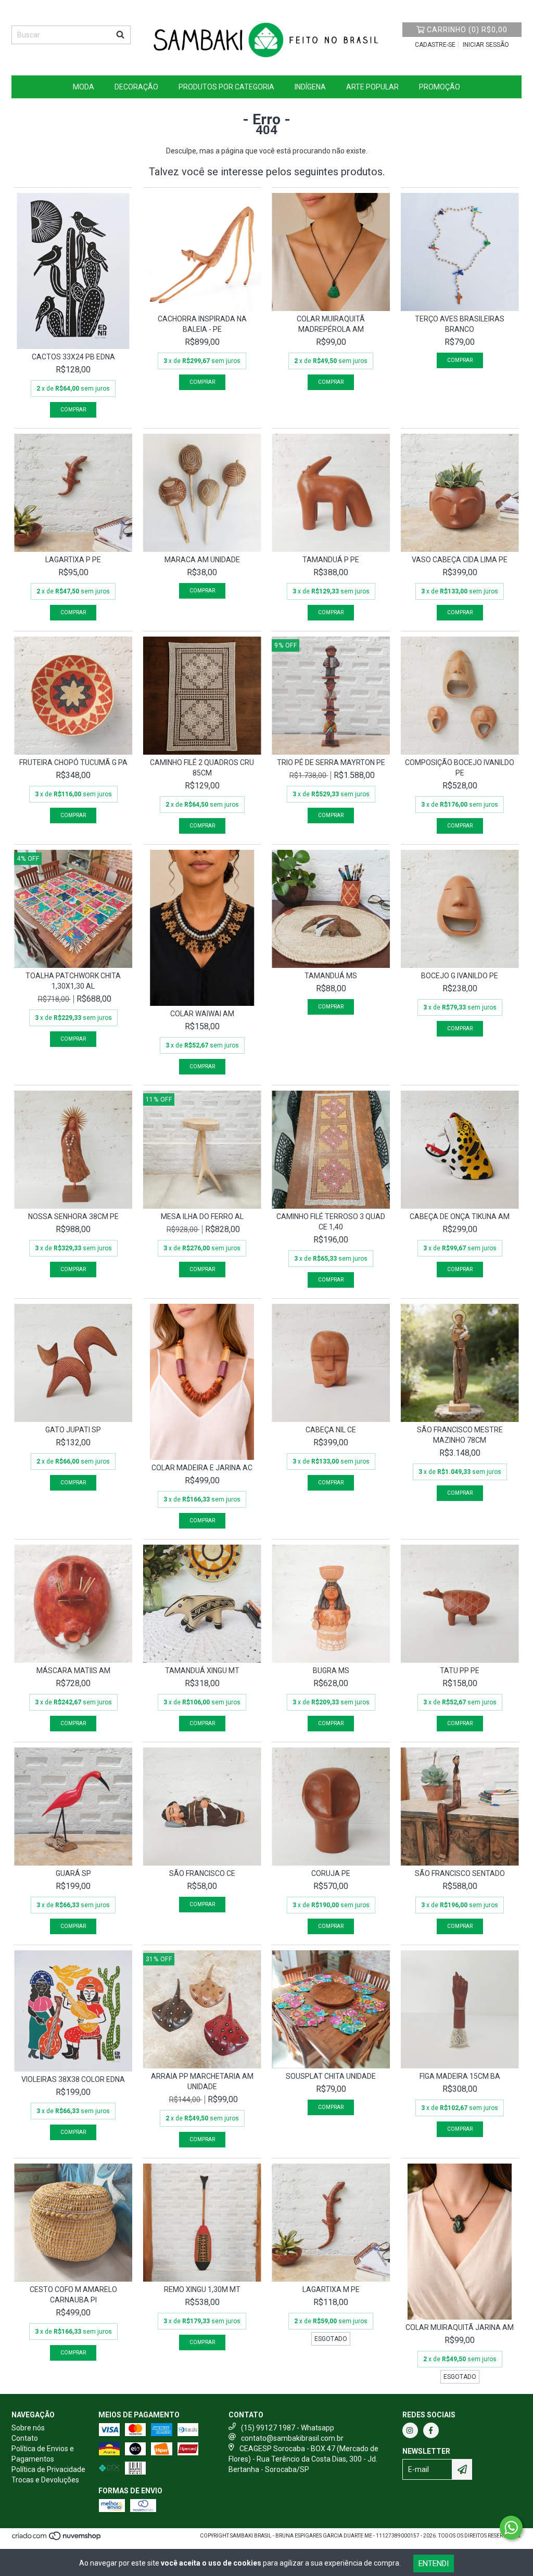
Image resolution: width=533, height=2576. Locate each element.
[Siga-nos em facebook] (431, 2430)
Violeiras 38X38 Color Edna (73, 2079)
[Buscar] (120, 35)
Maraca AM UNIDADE (202, 560)
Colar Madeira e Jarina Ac (202, 1468)
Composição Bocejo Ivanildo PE (460, 768)
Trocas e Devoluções (45, 2480)
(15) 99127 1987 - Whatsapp (288, 2428)
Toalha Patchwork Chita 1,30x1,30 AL (73, 981)
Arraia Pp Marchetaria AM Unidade (202, 2081)
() (467, 30)
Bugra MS (331, 1671)
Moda (84, 87)
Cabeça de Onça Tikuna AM (460, 1216)
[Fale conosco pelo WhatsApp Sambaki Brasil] (511, 2528)
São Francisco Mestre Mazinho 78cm (460, 1435)
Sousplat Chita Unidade (331, 2076)
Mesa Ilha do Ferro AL (202, 1216)
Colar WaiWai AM (202, 1014)
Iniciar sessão (486, 45)
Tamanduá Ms (331, 976)
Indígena (310, 87)
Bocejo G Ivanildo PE (460, 976)
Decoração (136, 87)
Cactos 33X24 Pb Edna (73, 357)
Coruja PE (331, 1873)
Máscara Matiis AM (73, 1671)
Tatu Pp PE (460, 1671)
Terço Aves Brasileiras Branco (460, 324)
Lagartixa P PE (73, 560)
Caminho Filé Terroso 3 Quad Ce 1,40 (331, 1222)
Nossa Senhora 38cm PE (73, 1216)
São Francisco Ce (202, 1873)
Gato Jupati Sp (73, 1430)
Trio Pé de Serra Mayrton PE (331, 762)
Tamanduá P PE (331, 560)
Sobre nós (28, 2428)
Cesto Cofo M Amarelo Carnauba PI (73, 2295)
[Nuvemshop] (57, 2539)
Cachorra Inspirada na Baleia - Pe (202, 324)
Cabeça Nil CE (331, 1430)
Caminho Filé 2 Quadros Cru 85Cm (202, 768)
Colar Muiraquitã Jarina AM (460, 2327)
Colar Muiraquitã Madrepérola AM (331, 324)
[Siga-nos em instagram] (410, 2430)
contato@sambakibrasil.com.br (292, 2438)
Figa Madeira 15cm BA (460, 2076)
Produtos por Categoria (226, 87)
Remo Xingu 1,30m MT (202, 2289)
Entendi (434, 2564)
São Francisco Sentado (460, 1873)
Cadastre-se (435, 45)
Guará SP (73, 1873)
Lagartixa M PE (331, 2289)
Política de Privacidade (48, 2469)
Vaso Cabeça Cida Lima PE (460, 560)
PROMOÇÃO (440, 87)
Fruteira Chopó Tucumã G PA (73, 762)
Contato (25, 2438)
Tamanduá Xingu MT (202, 1671)
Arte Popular (372, 87)
